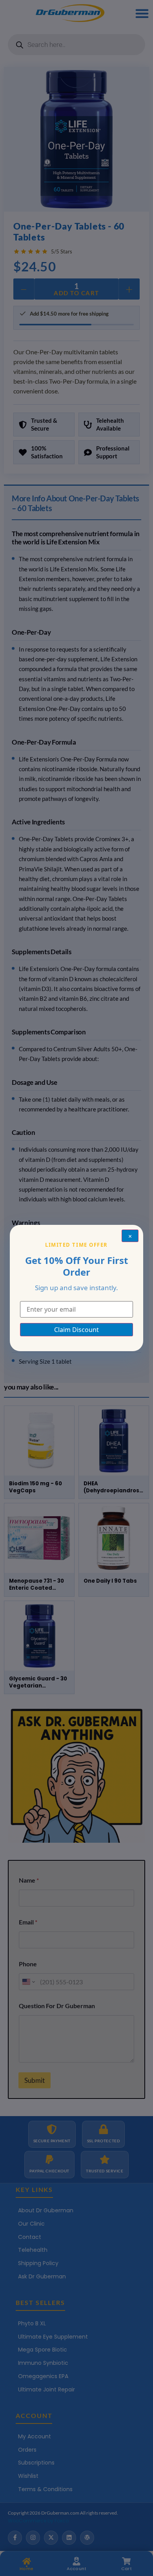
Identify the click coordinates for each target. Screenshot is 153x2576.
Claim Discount (76, 1330)
